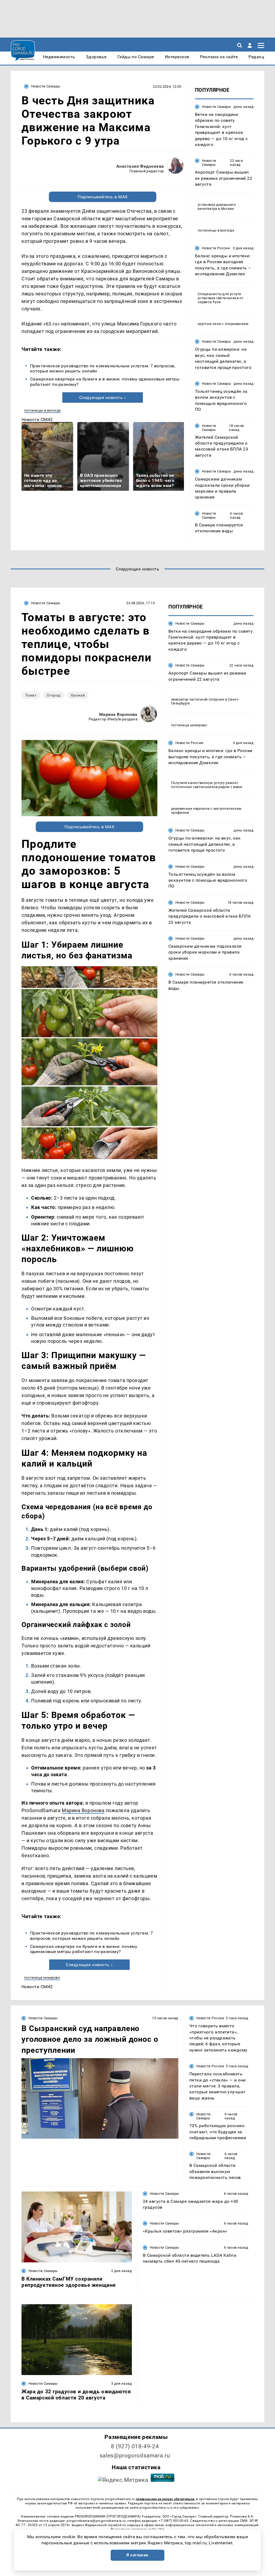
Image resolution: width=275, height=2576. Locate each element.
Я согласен (137, 2555)
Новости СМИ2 (37, 419)
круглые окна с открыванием (223, 324)
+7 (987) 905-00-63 (173, 2521)
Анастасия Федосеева (140, 166)
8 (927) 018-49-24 (135, 2446)
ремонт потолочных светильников (205, 785)
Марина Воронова (118, 714)
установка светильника (218, 298)
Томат (31, 695)
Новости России (216, 248)
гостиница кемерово (42, 1978)
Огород (54, 695)
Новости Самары (46, 86)
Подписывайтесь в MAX (103, 197)
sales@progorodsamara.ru (135, 2456)
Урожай (78, 695)
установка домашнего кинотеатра (217, 207)
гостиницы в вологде (42, 410)
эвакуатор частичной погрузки (198, 699)
